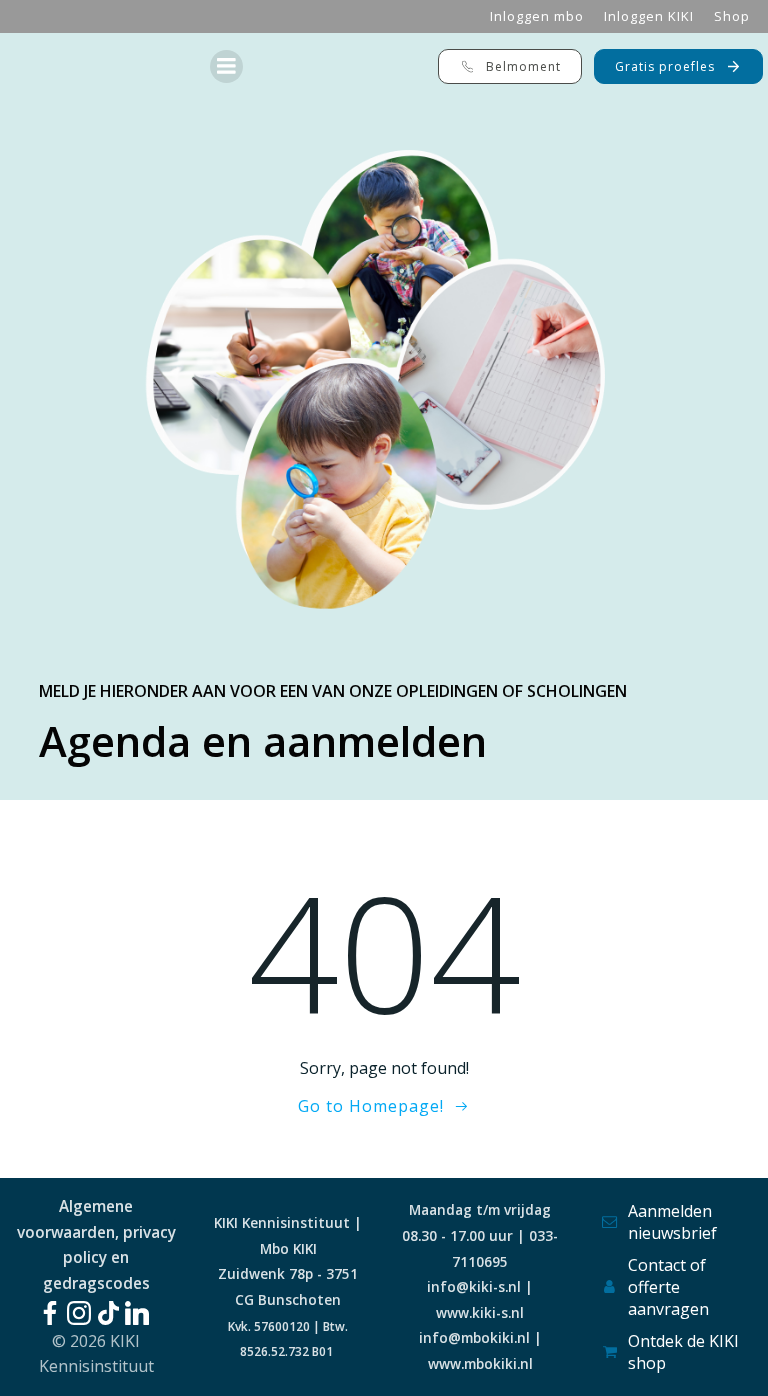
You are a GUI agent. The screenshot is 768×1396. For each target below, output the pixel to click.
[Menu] (226, 66)
